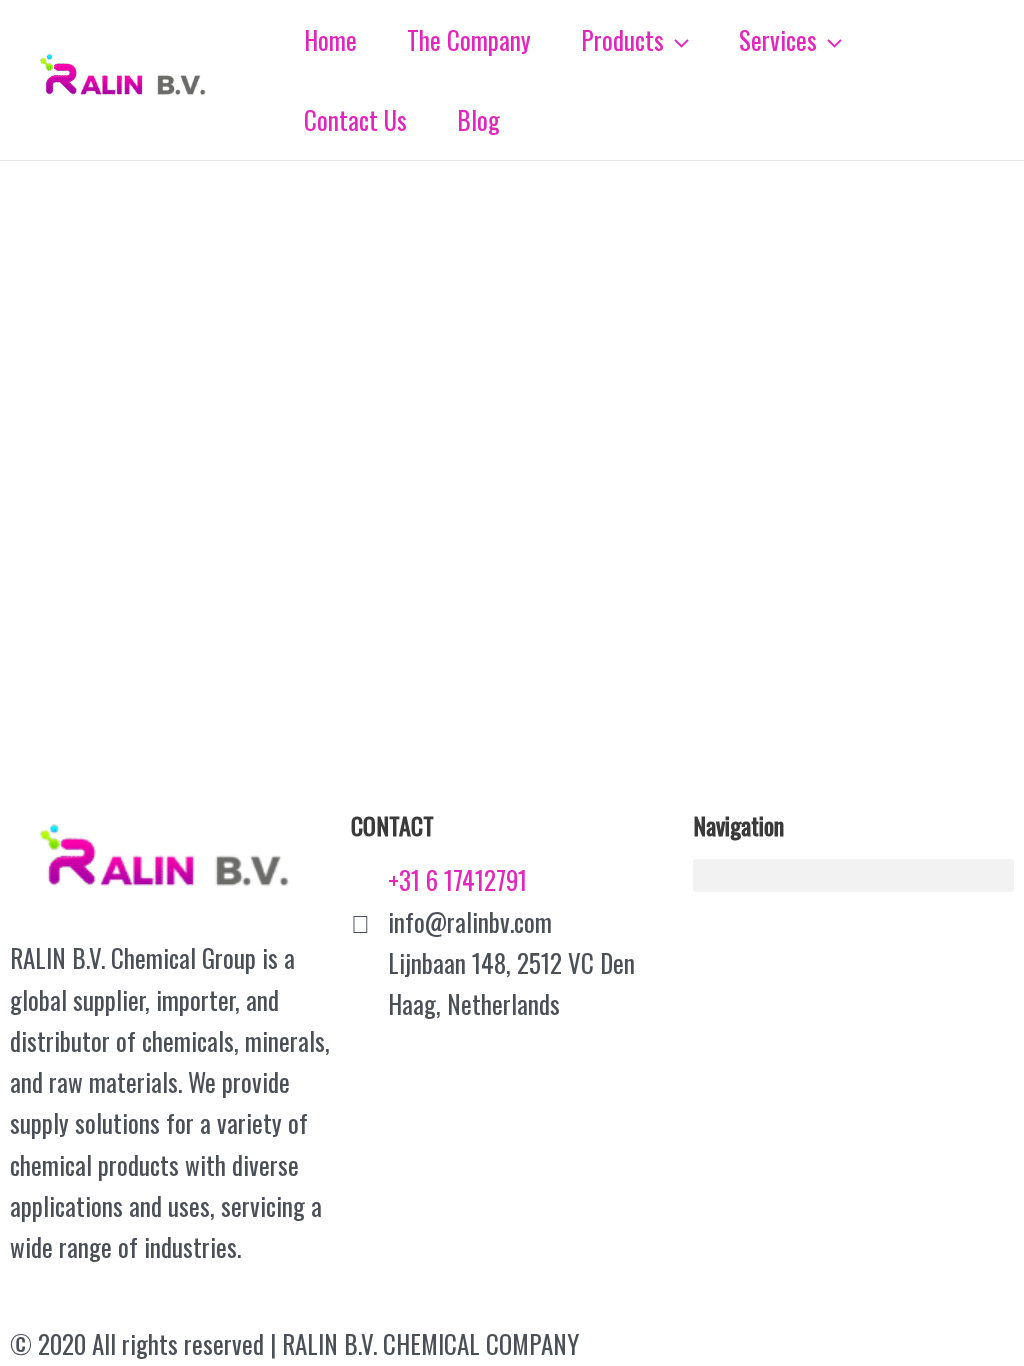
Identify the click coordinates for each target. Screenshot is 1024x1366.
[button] (853, 875)
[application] (676, 40)
